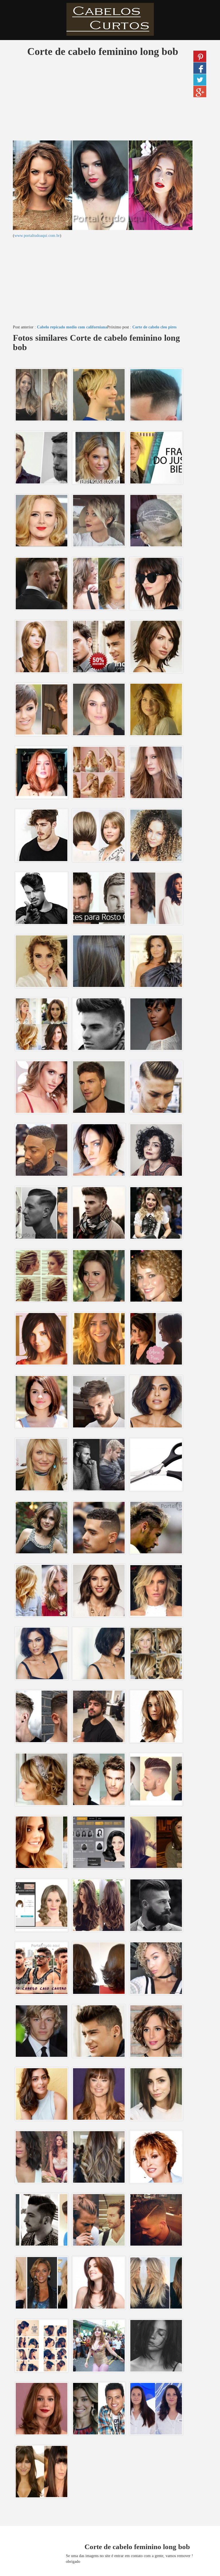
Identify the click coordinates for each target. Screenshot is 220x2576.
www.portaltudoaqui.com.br (37, 236)
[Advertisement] (103, 100)
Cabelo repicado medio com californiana (72, 327)
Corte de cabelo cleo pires (154, 327)
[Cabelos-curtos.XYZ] (110, 19)
